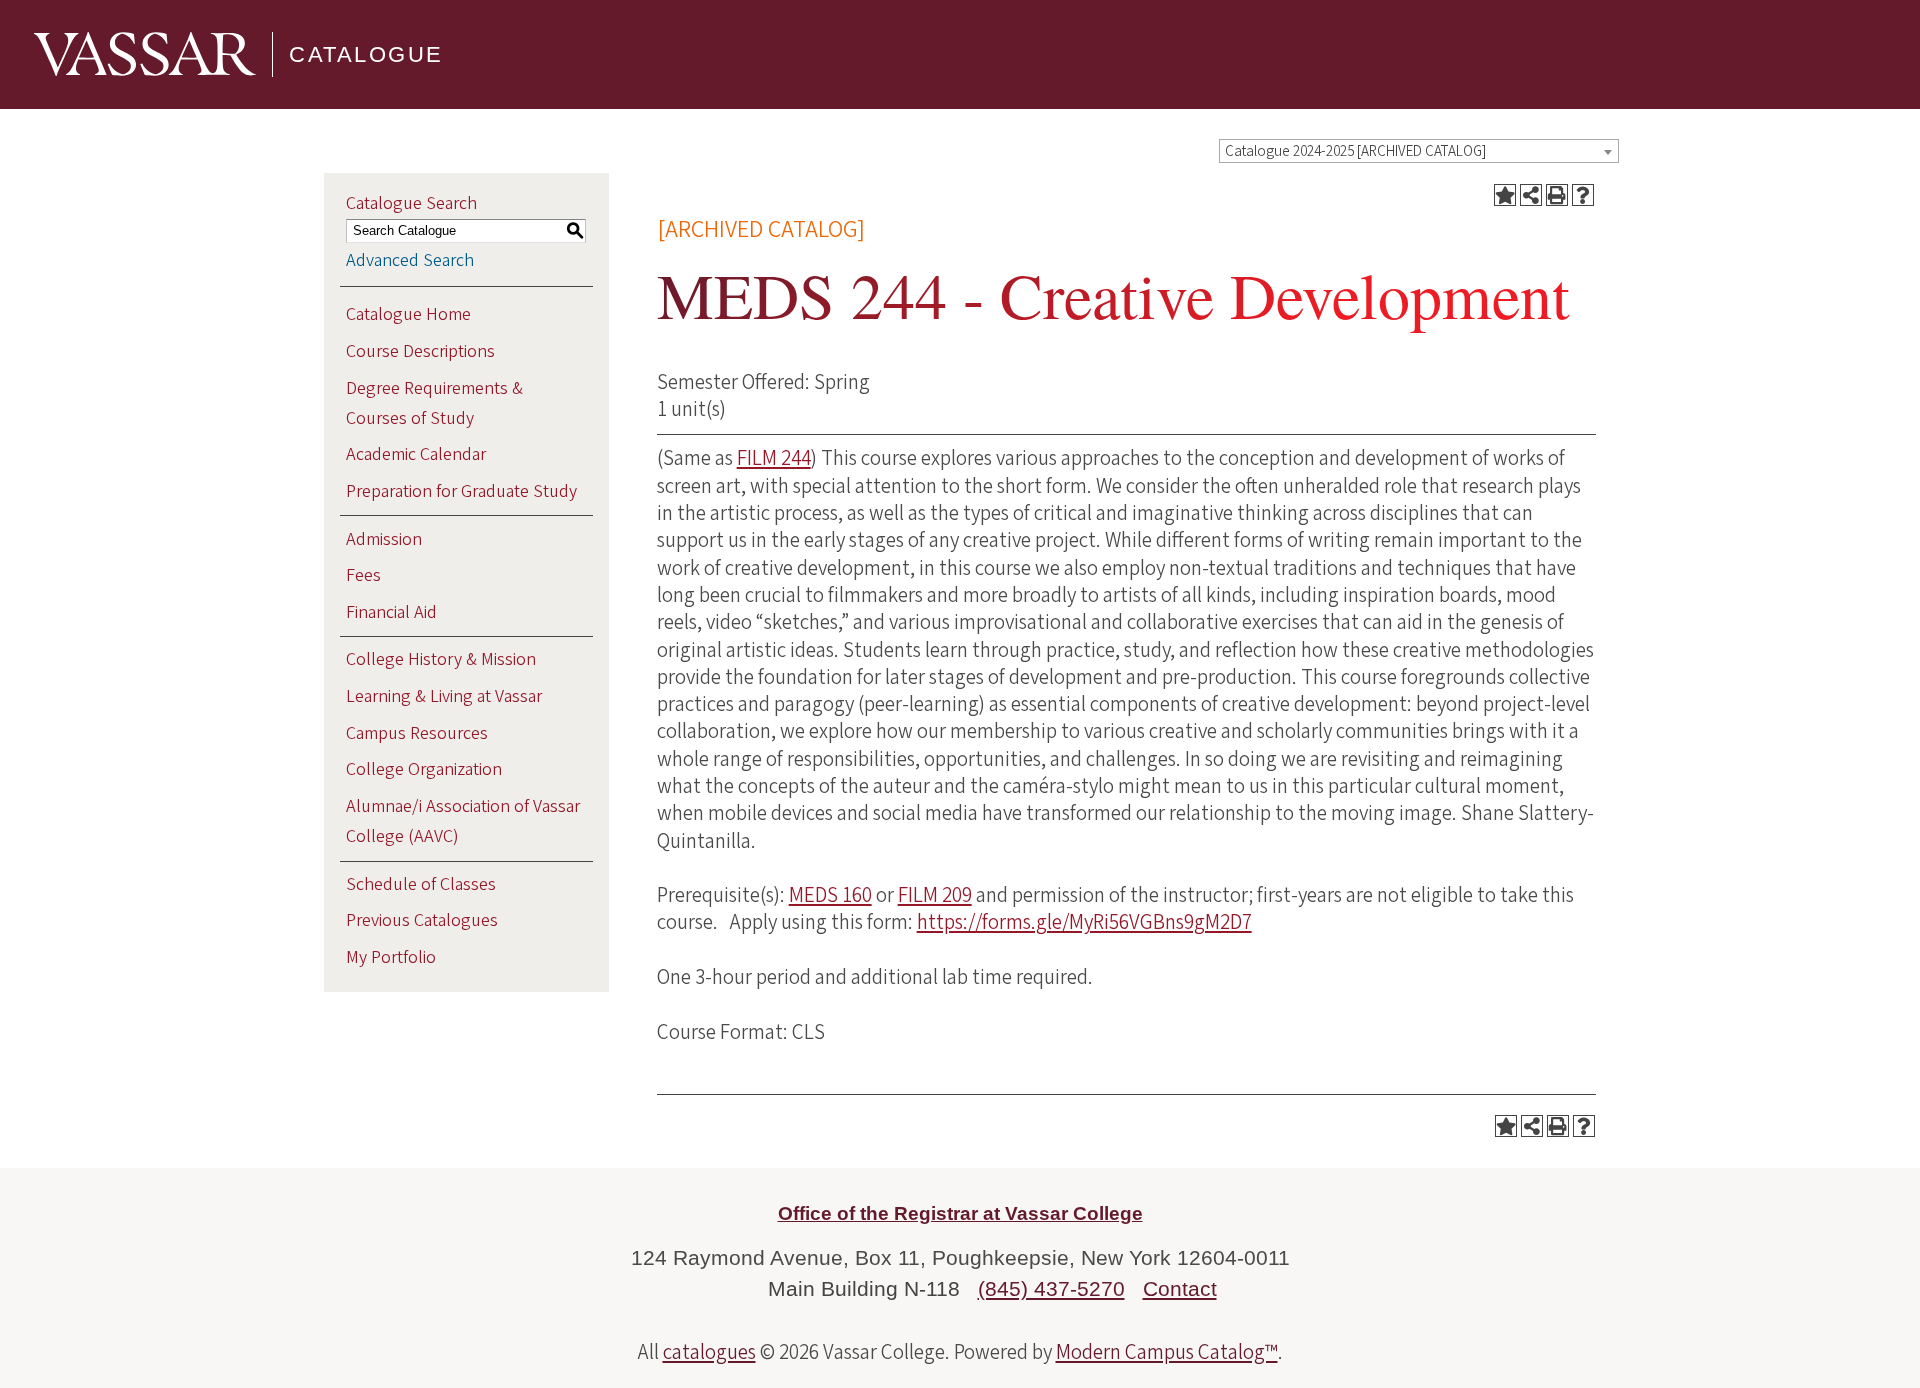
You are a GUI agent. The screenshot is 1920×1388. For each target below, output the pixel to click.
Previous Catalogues (422, 920)
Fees (363, 575)
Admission (384, 539)
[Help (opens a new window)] (1583, 195)
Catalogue (366, 54)
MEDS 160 (830, 895)
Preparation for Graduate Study (461, 491)
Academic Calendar (416, 454)
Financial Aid (391, 612)
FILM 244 (774, 458)
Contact (1180, 1288)
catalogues (709, 1352)
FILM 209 (935, 895)
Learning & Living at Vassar (444, 696)
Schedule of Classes (421, 884)
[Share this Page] (1531, 195)
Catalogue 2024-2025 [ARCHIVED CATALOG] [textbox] (1355, 151)
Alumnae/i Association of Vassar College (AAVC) (463, 821)
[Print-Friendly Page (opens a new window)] (1557, 195)
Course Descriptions (420, 351)
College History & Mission (441, 659)
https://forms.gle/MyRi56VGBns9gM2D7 (1084, 922)
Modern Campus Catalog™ (1167, 1352)
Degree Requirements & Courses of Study (434, 403)
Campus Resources (417, 733)
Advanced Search (410, 260)
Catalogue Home (408, 314)
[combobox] (1419, 151)
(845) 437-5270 (1051, 1288)
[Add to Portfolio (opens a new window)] (1505, 195)
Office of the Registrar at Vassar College (960, 1213)
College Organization (424, 769)
